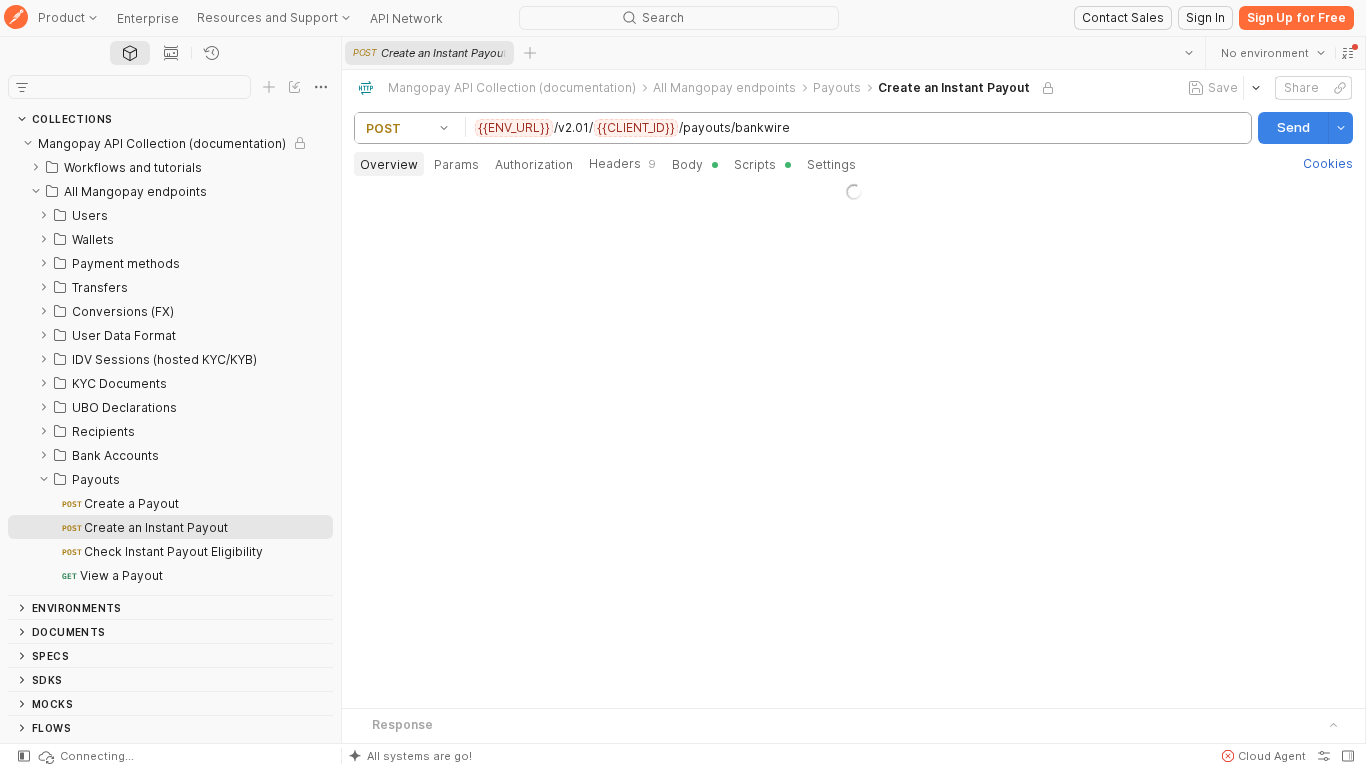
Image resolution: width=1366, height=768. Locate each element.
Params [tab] (456, 164)
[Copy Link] (1340, 88)
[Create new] (269, 87)
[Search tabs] (1189, 53)
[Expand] (36, 167)
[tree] (170, 363)
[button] (1348, 53)
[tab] (130, 53)
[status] (85, 756)
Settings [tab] (831, 164)
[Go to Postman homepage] (16, 18)
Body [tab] (687, 164)
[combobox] (1273, 53)
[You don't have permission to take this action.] (530, 53)
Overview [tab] (389, 164)
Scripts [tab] (755, 164)
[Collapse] (28, 143)
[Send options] (1341, 128)
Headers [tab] (622, 163)
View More (854, 704)
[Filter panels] (22, 87)
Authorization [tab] (534, 164)
